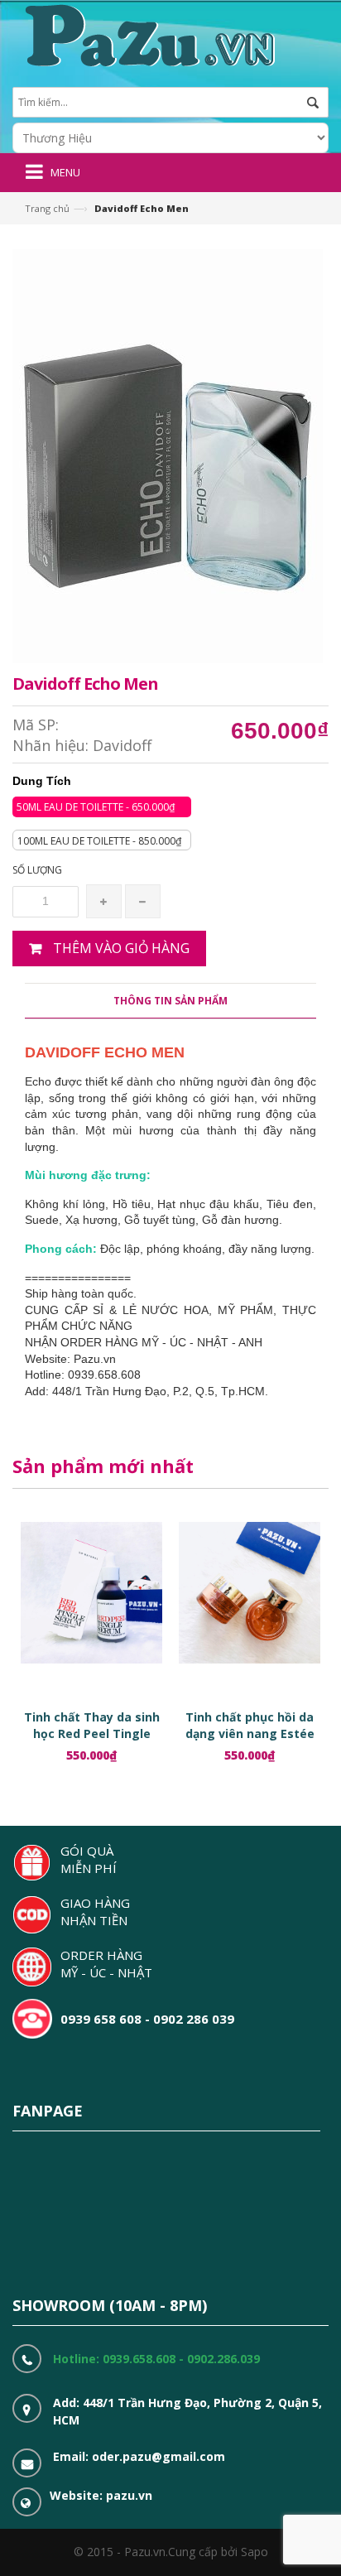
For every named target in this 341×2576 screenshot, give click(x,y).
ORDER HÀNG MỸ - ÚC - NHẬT (106, 1964)
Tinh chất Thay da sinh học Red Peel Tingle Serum (92, 1733)
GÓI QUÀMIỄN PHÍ (89, 1859)
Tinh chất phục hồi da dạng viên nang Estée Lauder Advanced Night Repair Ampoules (250, 1742)
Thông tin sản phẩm (170, 1001)
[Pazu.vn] (148, 34)
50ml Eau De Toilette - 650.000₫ (96, 807)
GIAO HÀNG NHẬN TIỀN (95, 1912)
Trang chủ (47, 208)
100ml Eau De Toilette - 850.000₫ (99, 841)
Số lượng (37, 870)
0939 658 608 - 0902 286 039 (147, 2019)
